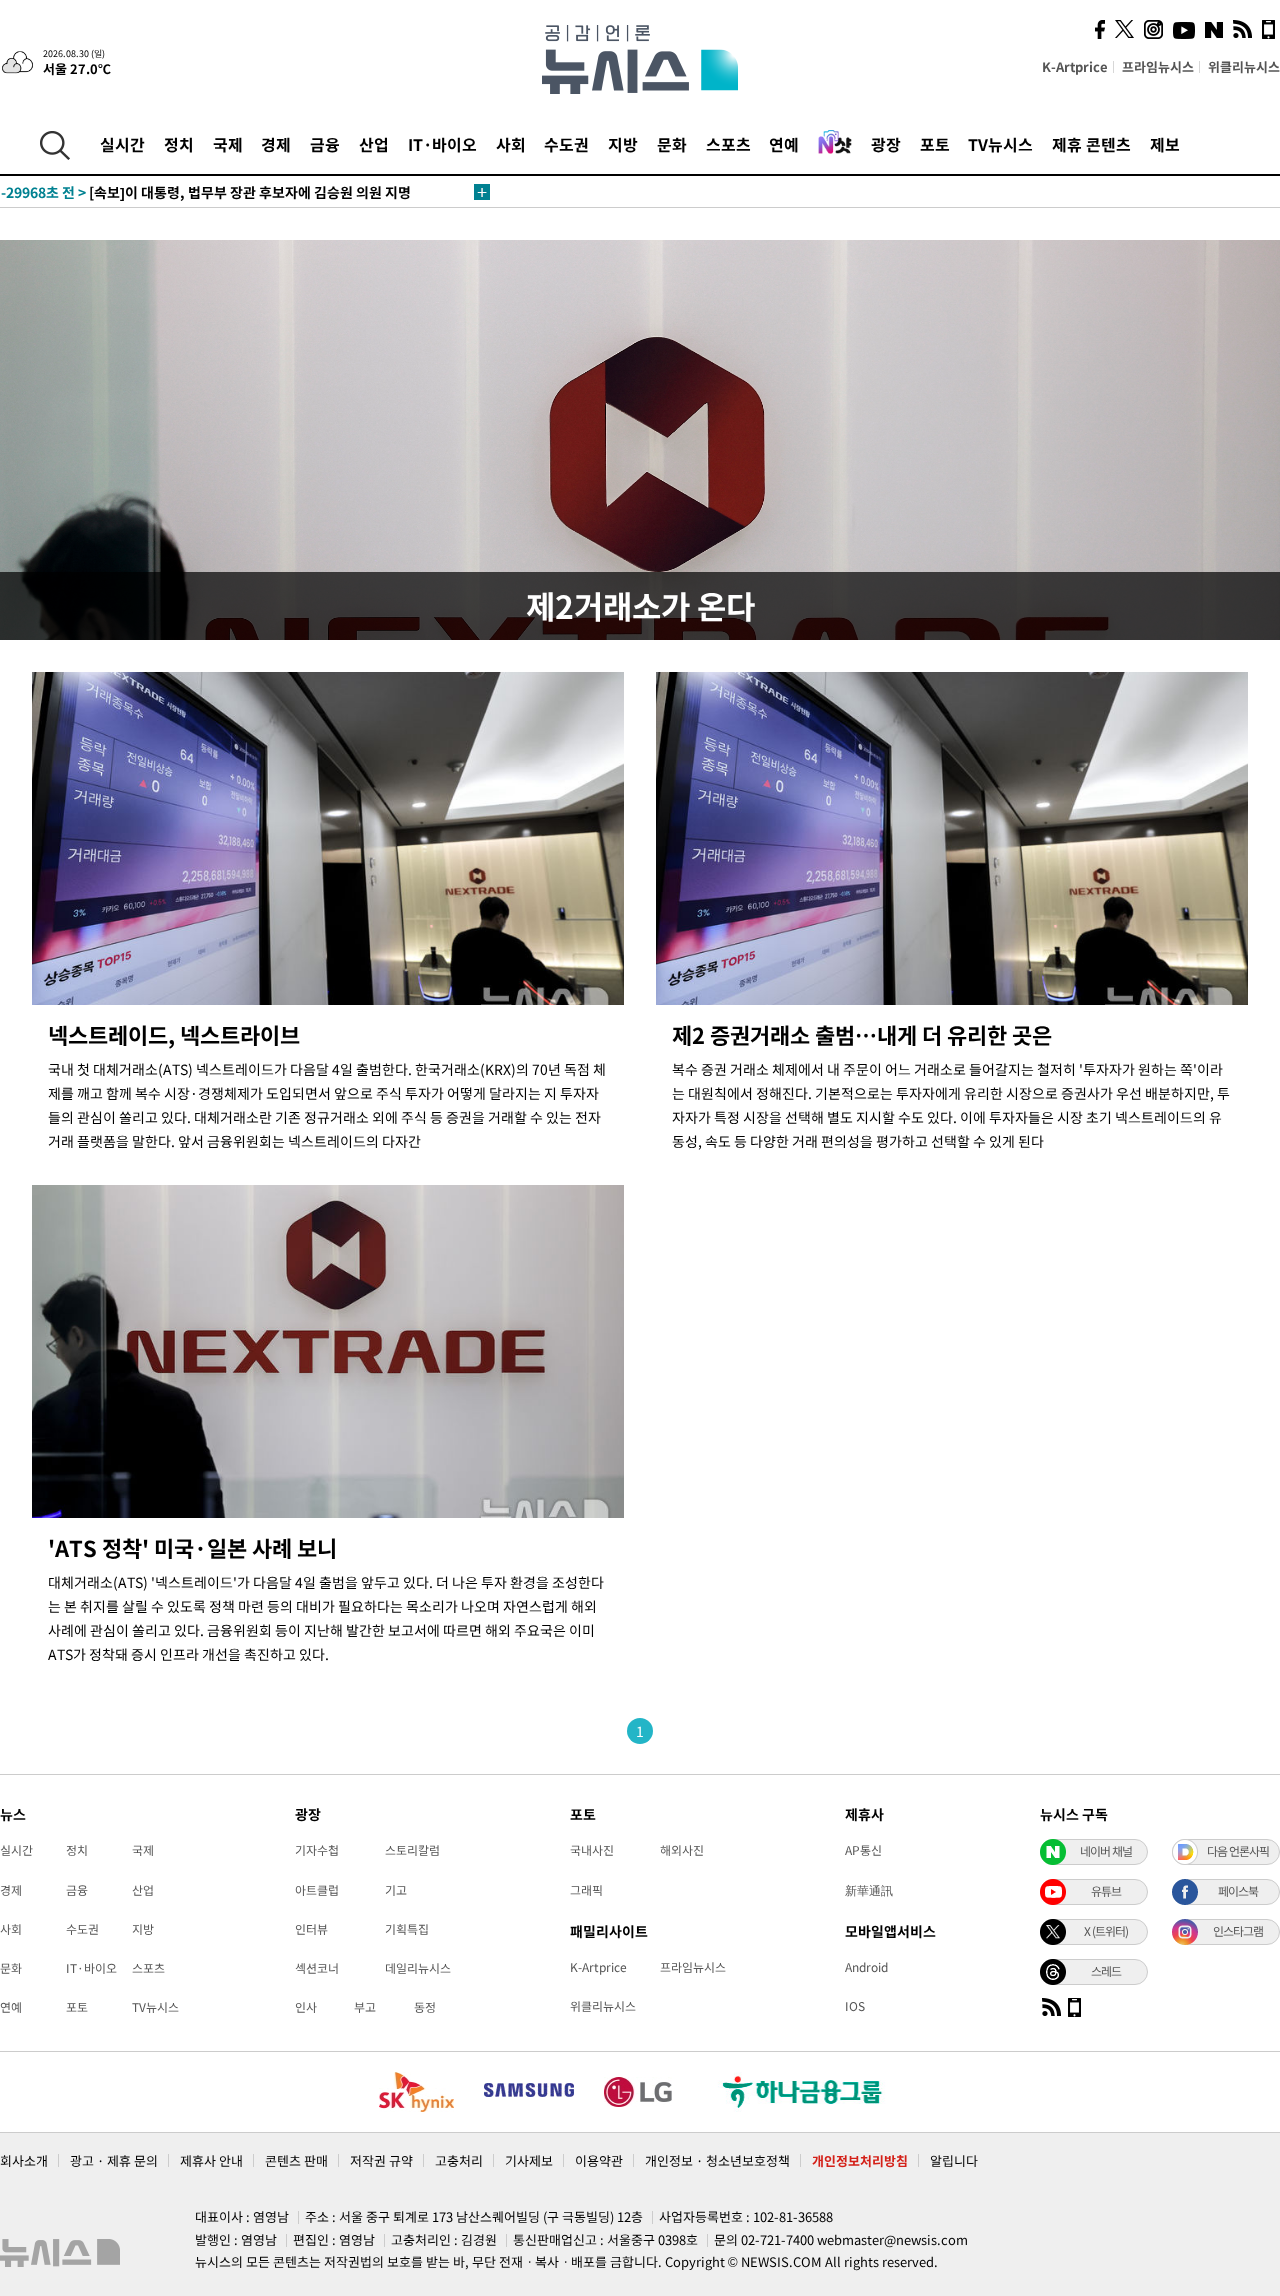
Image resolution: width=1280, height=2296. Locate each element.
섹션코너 (317, 1968)
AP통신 (863, 1850)
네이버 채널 (1106, 1851)
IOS (855, 2006)
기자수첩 (317, 1850)
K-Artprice (1075, 66)
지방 (623, 144)
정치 (179, 144)
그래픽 (586, 1890)
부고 (365, 2007)
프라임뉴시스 (1158, 66)
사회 (511, 144)
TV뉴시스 (1000, 144)
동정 (425, 2007)
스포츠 (728, 144)
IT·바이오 (442, 144)
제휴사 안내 (211, 2160)
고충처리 (459, 2160)
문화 (672, 144)
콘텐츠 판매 (296, 2160)
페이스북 (1238, 1891)
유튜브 (1106, 1891)
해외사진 (682, 1850)
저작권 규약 (381, 2160)
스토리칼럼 (412, 1850)
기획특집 (407, 1929)
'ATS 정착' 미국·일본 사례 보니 (192, 1547)
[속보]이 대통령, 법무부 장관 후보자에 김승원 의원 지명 (206, 192)
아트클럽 (317, 1890)
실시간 (122, 144)
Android (866, 1967)
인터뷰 (311, 1929)
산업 (374, 144)
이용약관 (599, 2160)
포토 (935, 144)
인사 (306, 2007)
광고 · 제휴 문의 (114, 2160)
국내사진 (592, 1850)
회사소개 (24, 2160)
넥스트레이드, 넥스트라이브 (174, 1034)
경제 (276, 144)
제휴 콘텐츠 (1091, 144)
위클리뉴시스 (1244, 66)
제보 (1165, 144)
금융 (325, 144)
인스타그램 (1238, 1931)
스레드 (1106, 1971)
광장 (886, 144)
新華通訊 (869, 1890)
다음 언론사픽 (1238, 1851)
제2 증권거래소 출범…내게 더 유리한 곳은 (862, 1034)
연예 (784, 144)
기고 (396, 1890)
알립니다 (954, 2160)
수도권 (566, 144)
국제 (228, 144)
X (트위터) (1106, 1931)
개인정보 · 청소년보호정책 (717, 2160)
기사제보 (529, 2160)
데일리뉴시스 (418, 1968)
